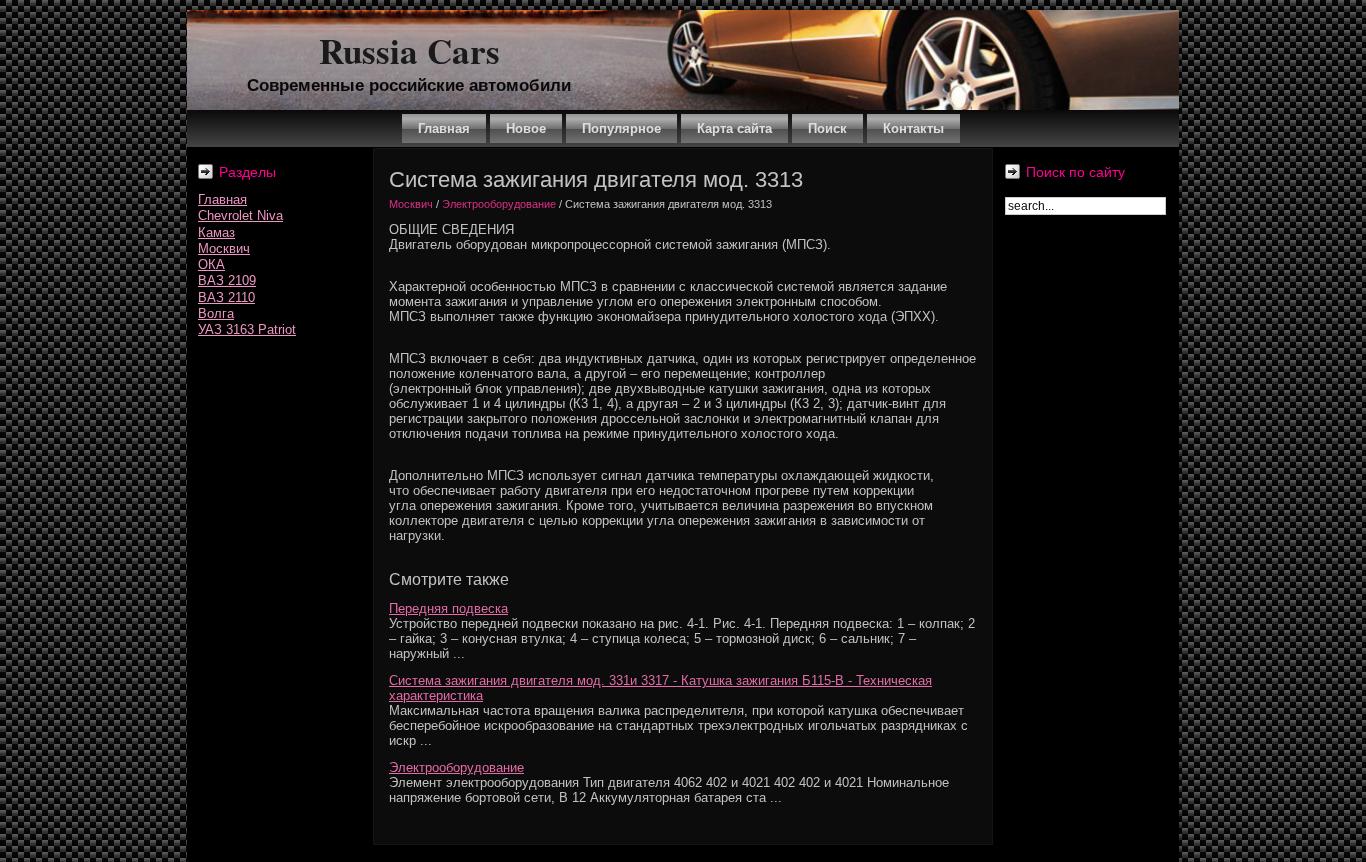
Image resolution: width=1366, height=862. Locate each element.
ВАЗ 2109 (227, 280)
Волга (216, 313)
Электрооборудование (499, 204)
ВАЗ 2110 (226, 297)
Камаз (216, 232)
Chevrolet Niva (240, 215)
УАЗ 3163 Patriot (247, 329)
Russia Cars (409, 50)
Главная (222, 199)
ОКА (211, 264)
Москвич (224, 248)
